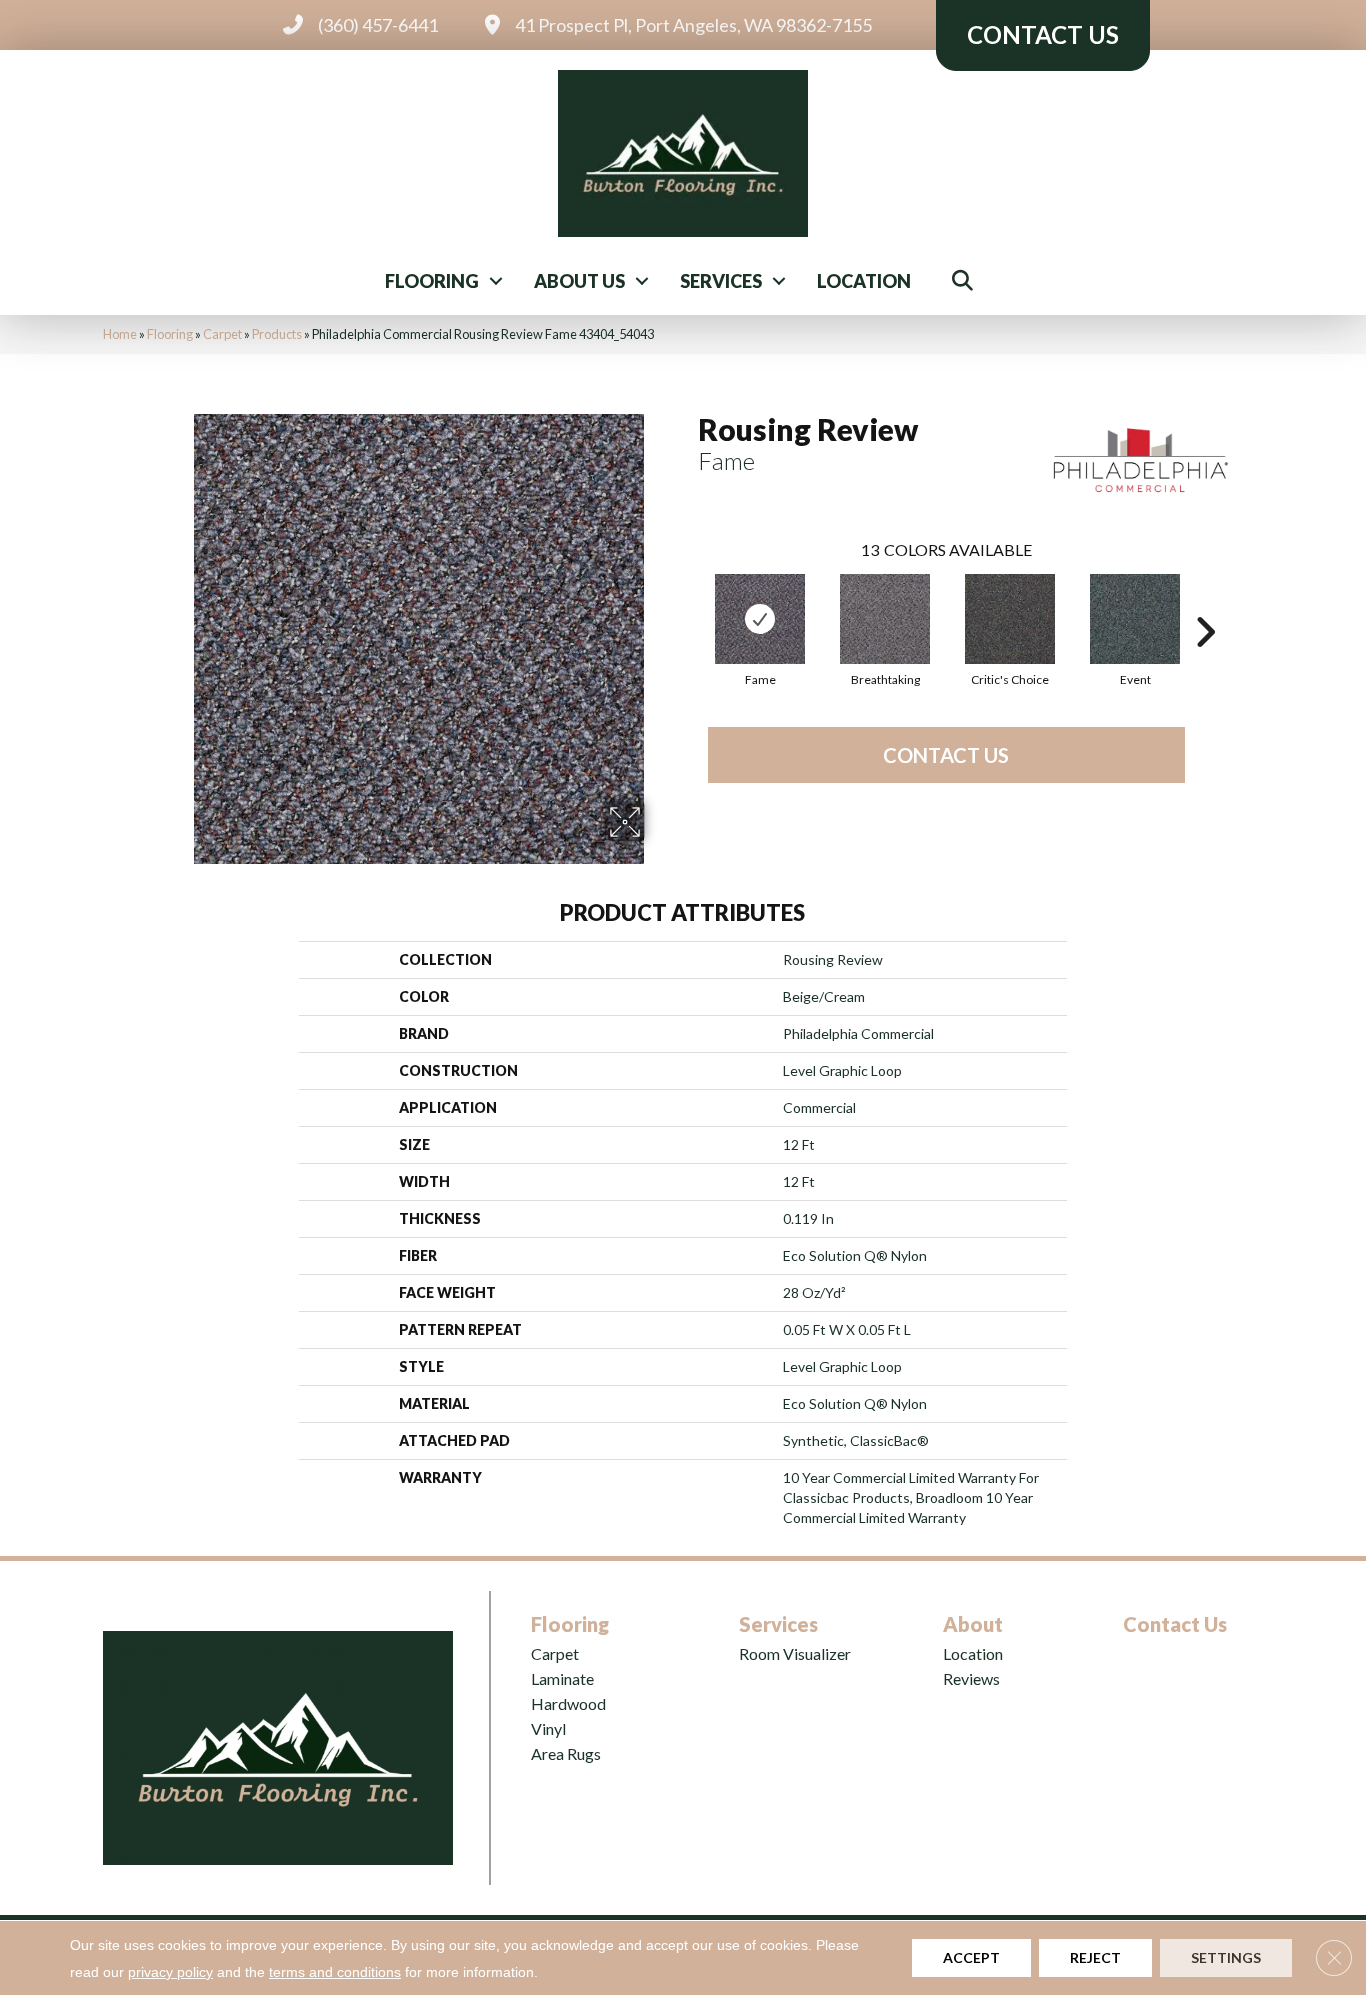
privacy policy (170, 1972)
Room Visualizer (795, 1653)
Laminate (562, 1678)
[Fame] (760, 619)
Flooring (432, 281)
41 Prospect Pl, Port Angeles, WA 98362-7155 (693, 25)
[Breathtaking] (885, 619)
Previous (688, 602)
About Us (579, 281)
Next (1205, 602)
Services (721, 281)
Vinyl (548, 1728)
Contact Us (946, 755)
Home (120, 334)
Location (864, 281)
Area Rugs (566, 1753)
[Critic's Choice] (1010, 619)
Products (277, 334)
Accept (971, 1957)
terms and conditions (335, 1972)
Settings (1226, 1957)
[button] (496, 281)
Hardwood (568, 1703)
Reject (1095, 1957)
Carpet (222, 334)
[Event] (1135, 619)
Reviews (971, 1678)
